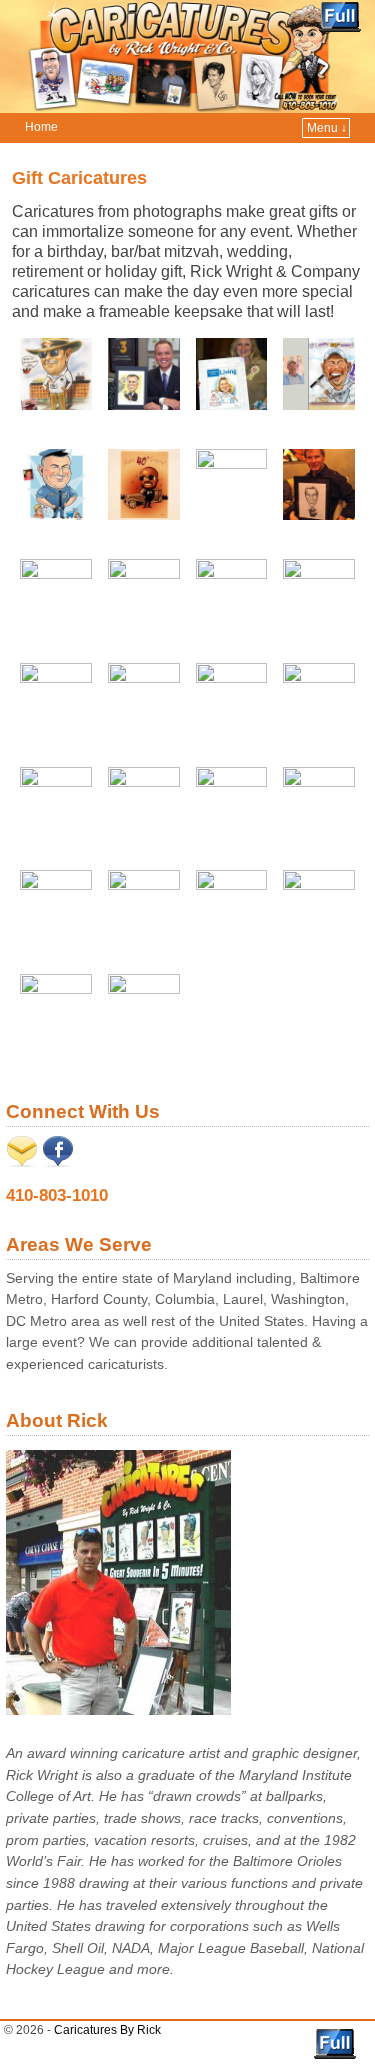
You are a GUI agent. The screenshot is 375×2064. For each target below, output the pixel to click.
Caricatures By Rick (107, 2030)
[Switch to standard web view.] (340, 17)
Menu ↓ (327, 128)
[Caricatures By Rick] (187, 56)
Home (41, 127)
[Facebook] (58, 1162)
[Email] (22, 1162)
